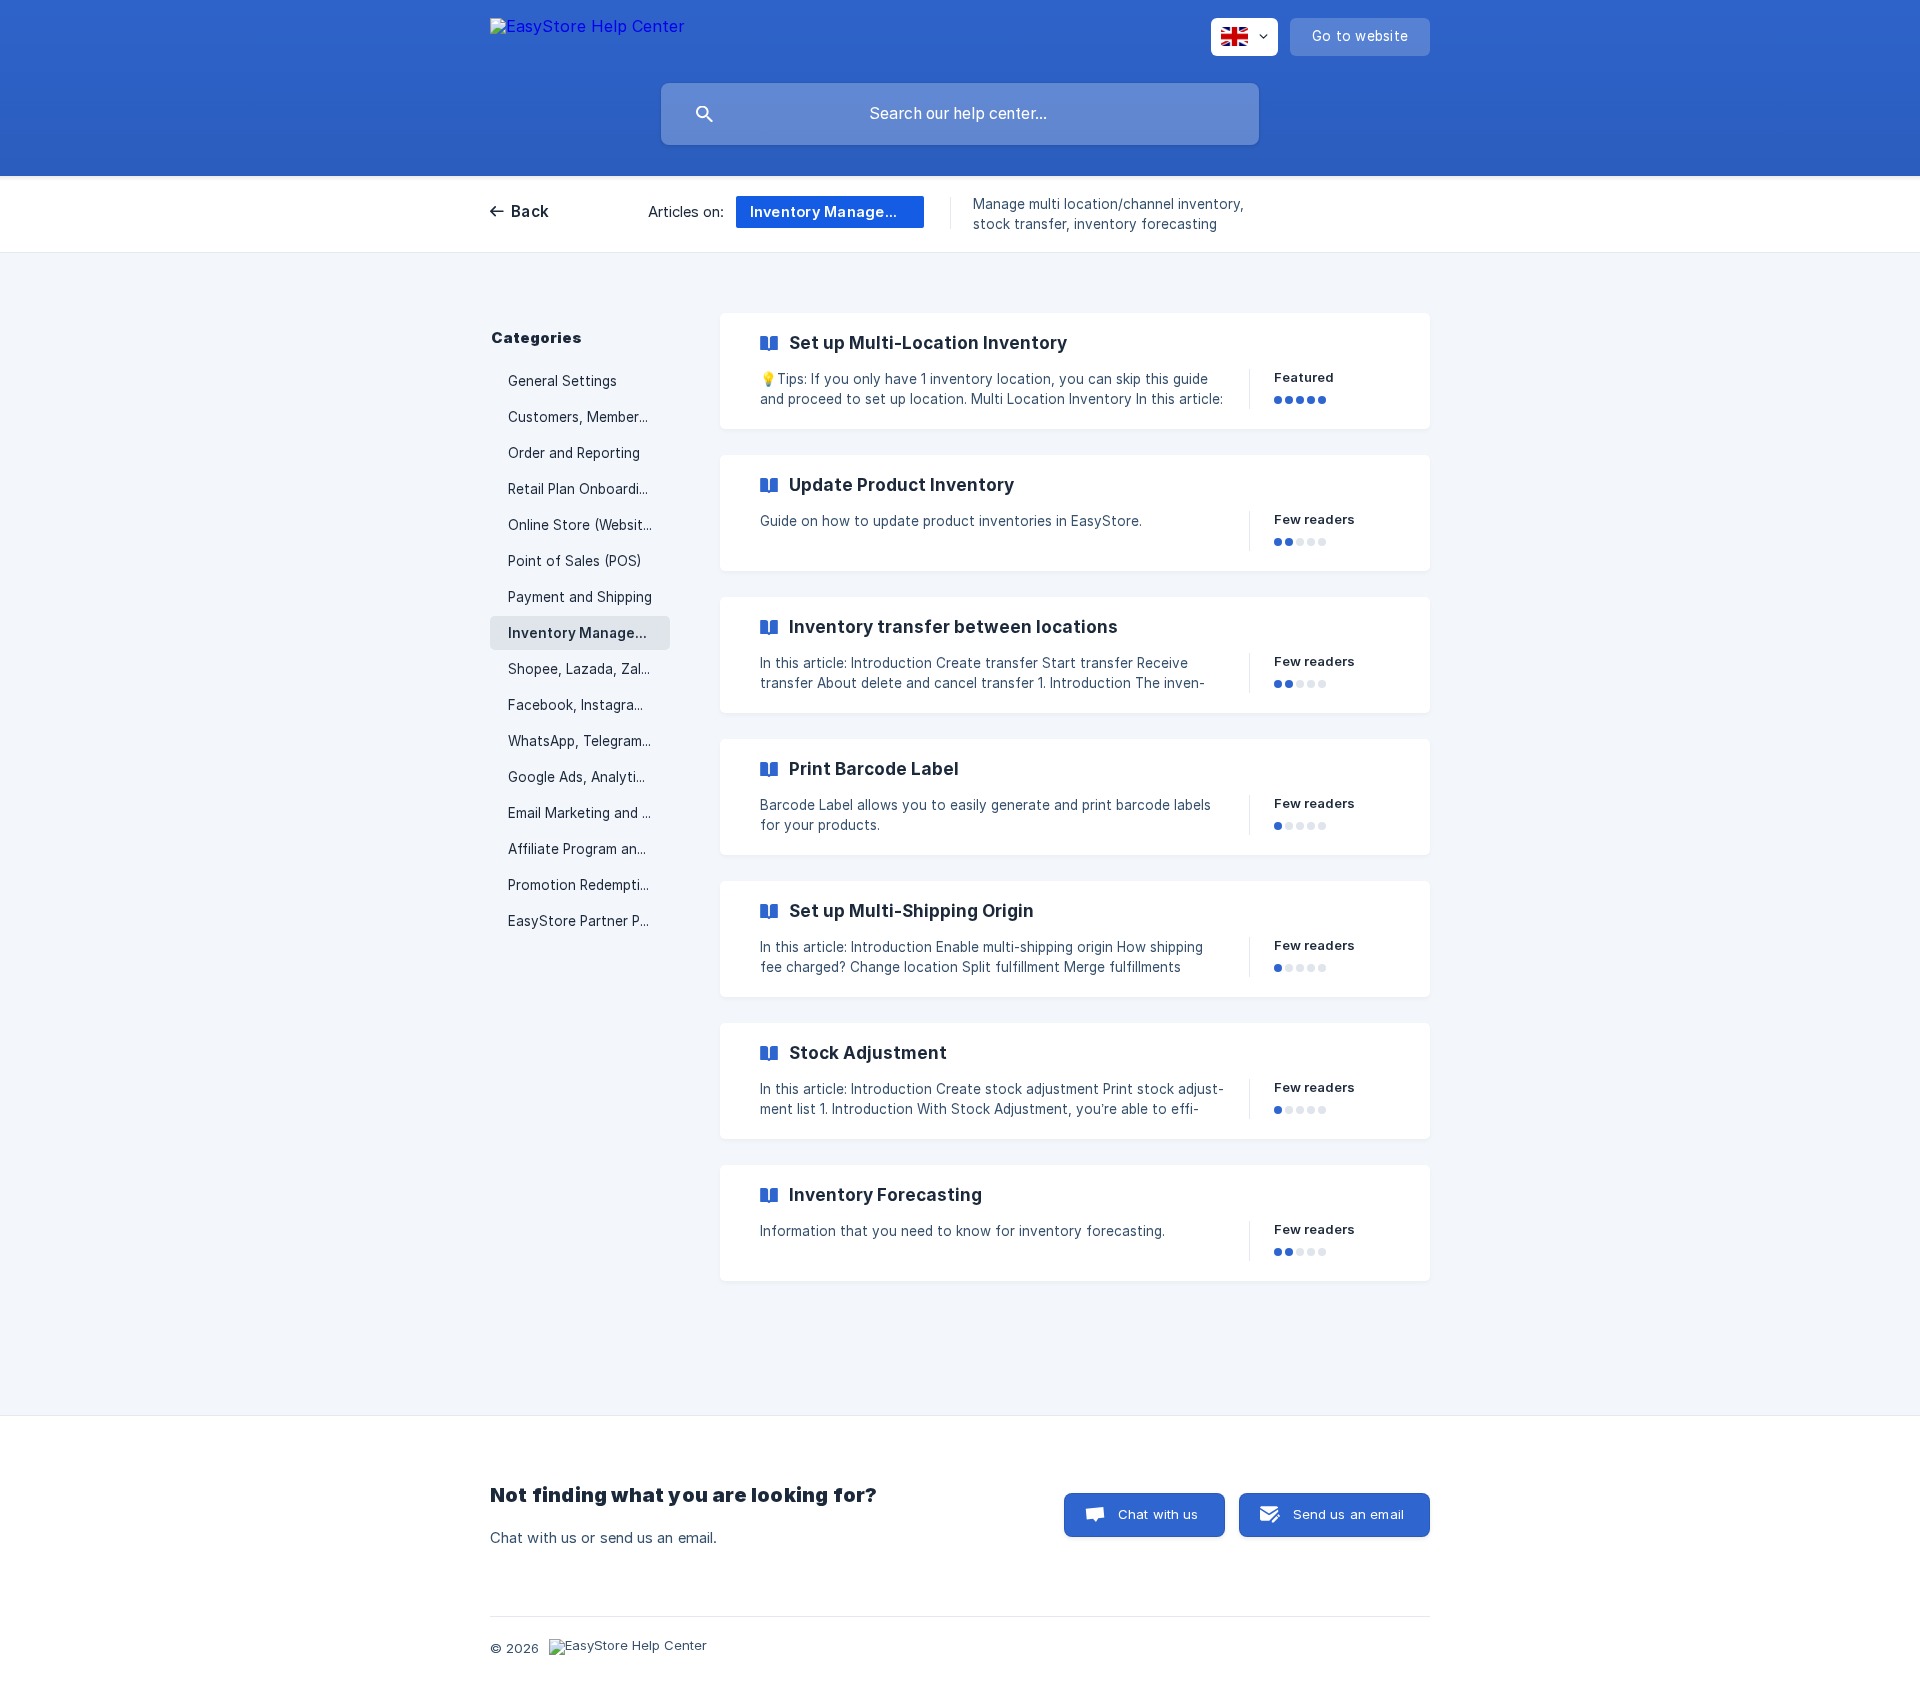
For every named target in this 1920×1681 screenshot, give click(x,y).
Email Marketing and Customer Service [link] (589, 813)
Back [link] (530, 211)
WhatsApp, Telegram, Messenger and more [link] (589, 741)
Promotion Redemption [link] (582, 885)
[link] (1075, 371)
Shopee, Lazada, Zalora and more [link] (589, 669)
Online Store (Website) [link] (581, 525)
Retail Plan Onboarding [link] (581, 489)
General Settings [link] (562, 381)
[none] (587, 36)
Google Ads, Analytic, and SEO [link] (589, 777)
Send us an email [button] (1348, 1514)
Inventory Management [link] (589, 633)
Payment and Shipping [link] (580, 597)
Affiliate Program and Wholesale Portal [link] (589, 849)
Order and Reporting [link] (574, 453)
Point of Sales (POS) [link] (574, 561)
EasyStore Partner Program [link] (589, 921)
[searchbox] (960, 114)
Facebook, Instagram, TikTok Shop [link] (589, 705)
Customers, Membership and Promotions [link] (589, 417)
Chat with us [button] (1158, 1514)
